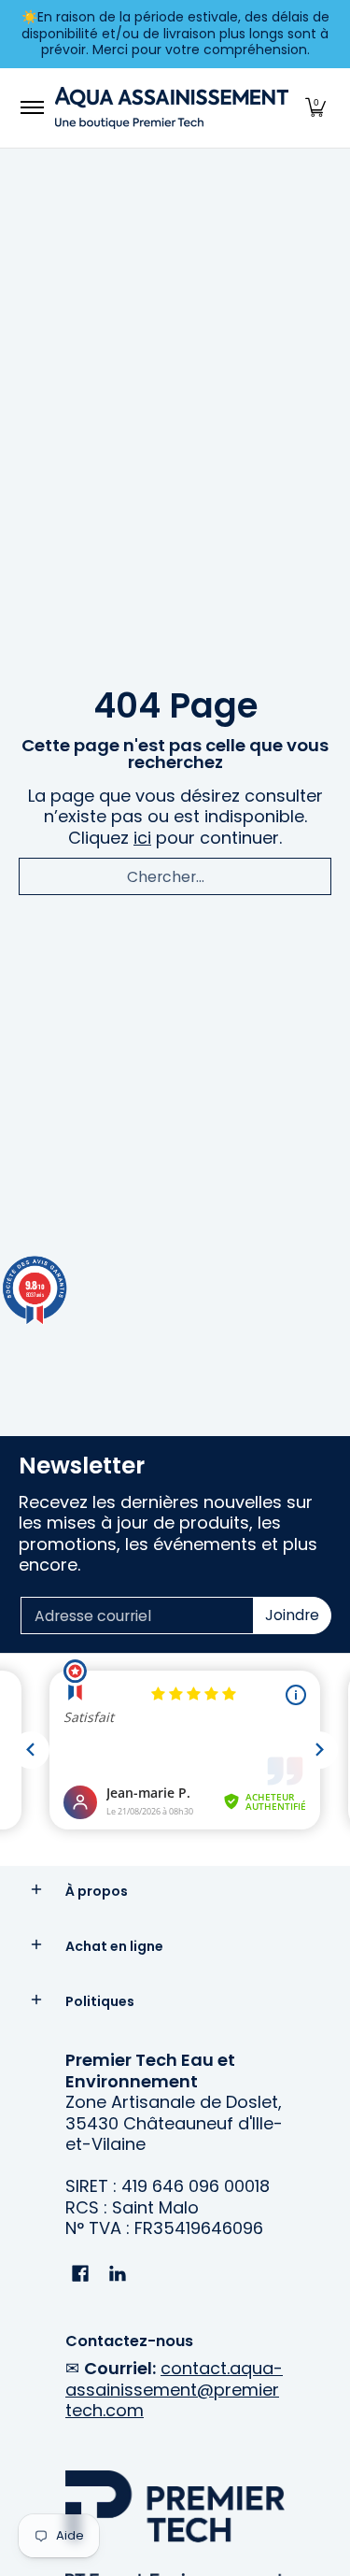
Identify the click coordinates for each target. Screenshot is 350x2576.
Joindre (292, 1615)
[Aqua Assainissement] (172, 108)
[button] (315, 108)
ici (142, 838)
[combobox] (175, 876)
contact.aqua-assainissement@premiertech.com (174, 2389)
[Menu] (31, 108)
